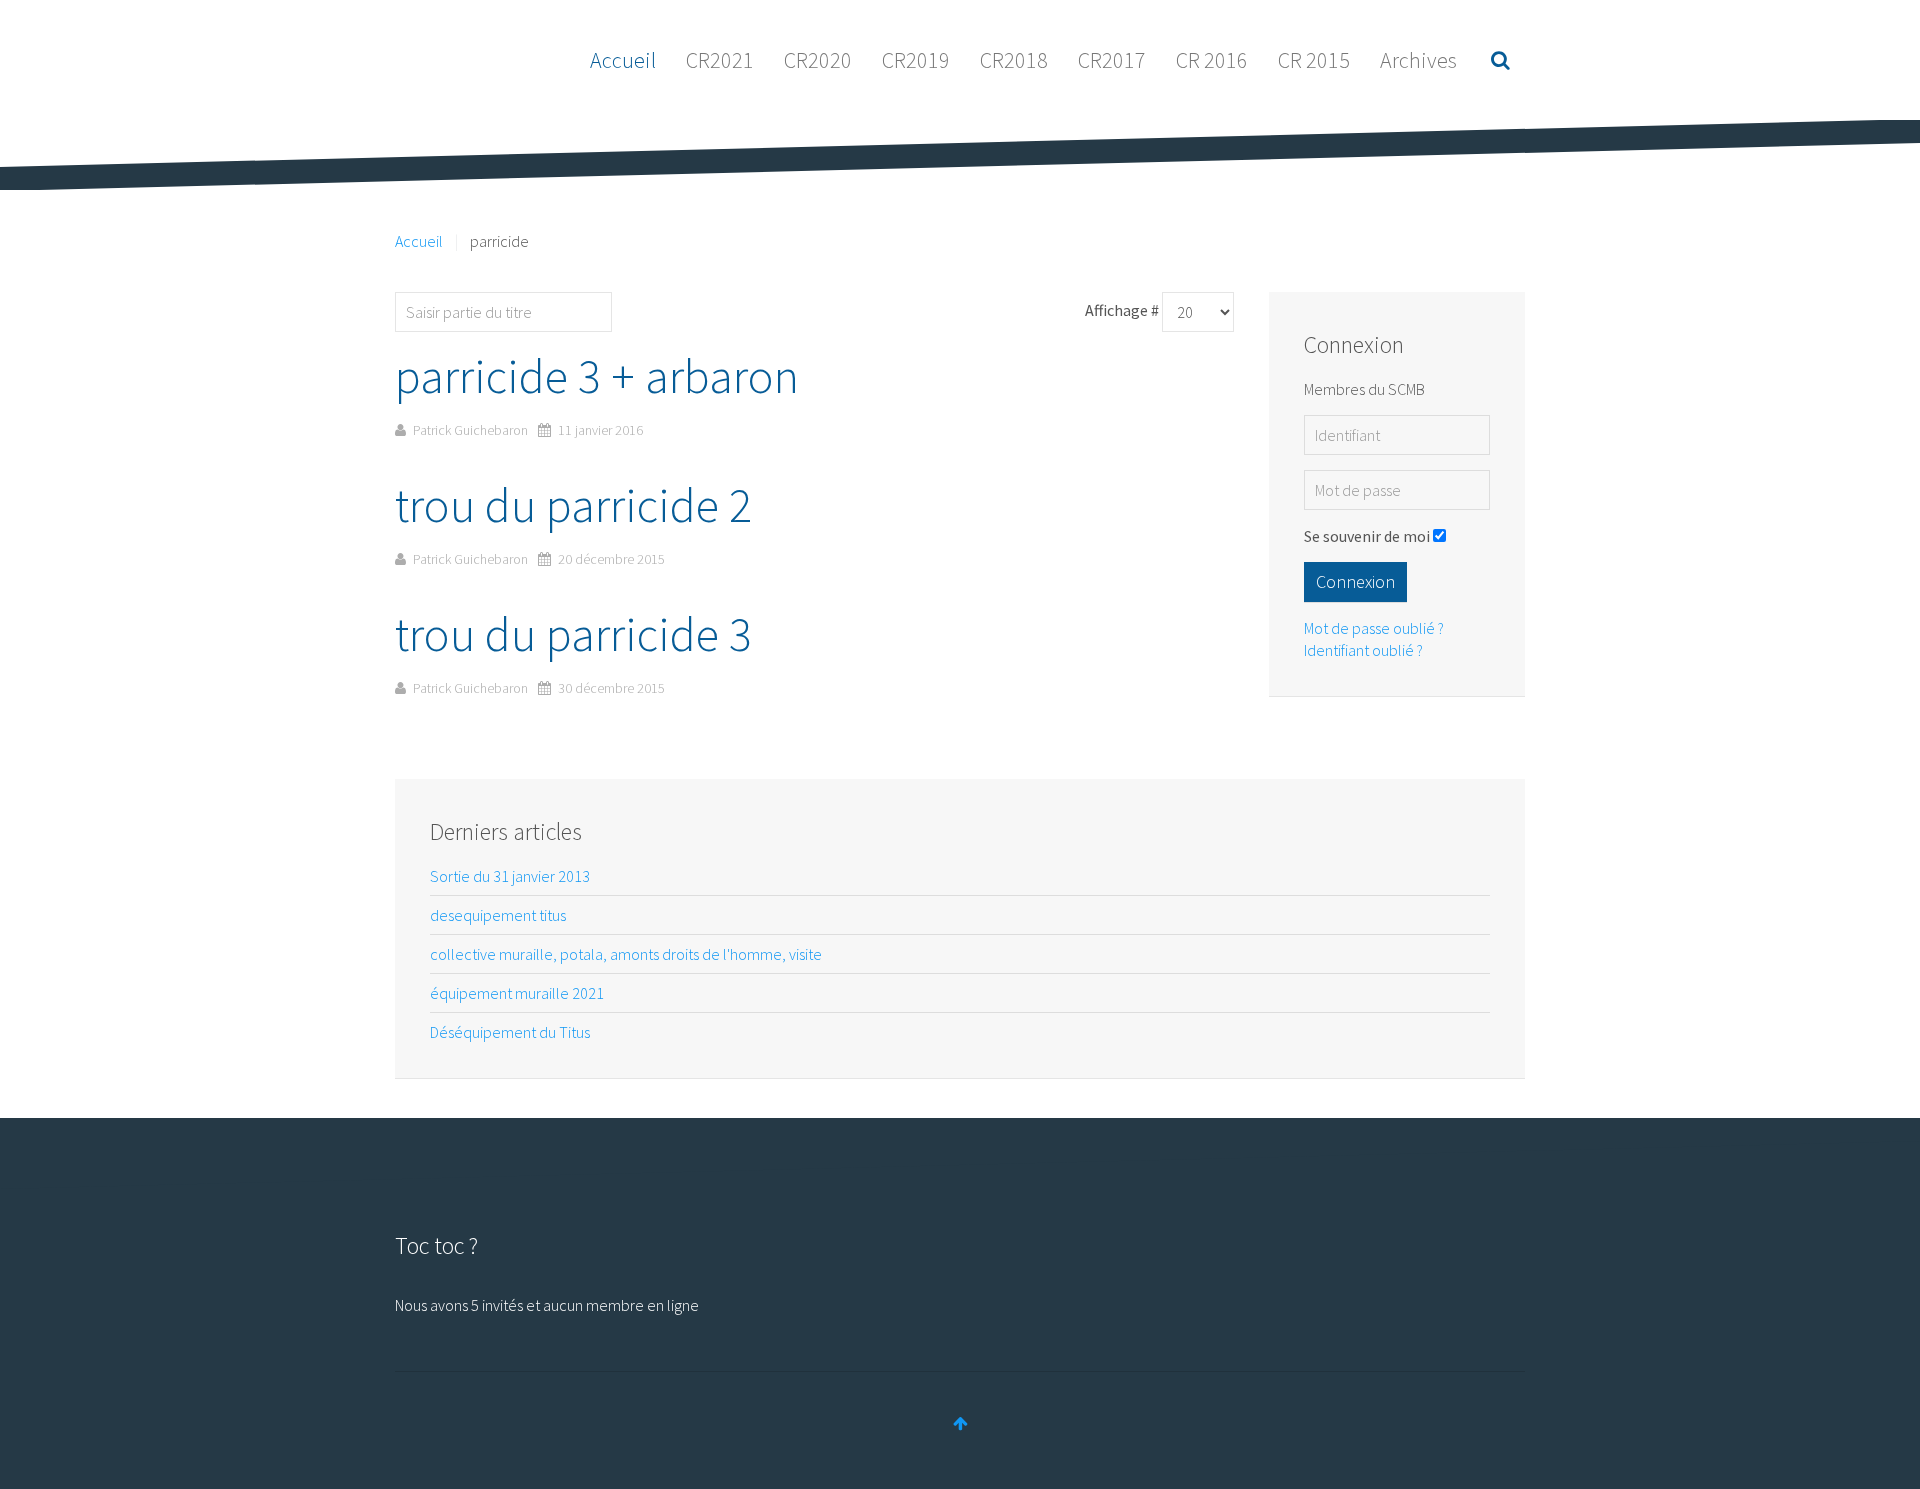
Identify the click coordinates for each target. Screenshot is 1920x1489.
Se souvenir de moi (1367, 536)
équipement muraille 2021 (517, 993)
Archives (1418, 60)
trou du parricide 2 (573, 505)
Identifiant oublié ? (1363, 650)
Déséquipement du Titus (510, 1032)
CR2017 (1112, 60)
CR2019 (916, 60)
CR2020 (818, 60)
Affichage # (1122, 310)
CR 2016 (1212, 60)
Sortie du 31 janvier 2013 (510, 876)
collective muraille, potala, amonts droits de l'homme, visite (626, 954)
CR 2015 (1314, 60)
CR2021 (720, 60)
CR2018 (1014, 60)
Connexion (1355, 581)
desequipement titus (498, 915)
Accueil (623, 60)
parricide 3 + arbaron (597, 376)
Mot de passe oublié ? (1374, 628)
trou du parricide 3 (573, 634)
